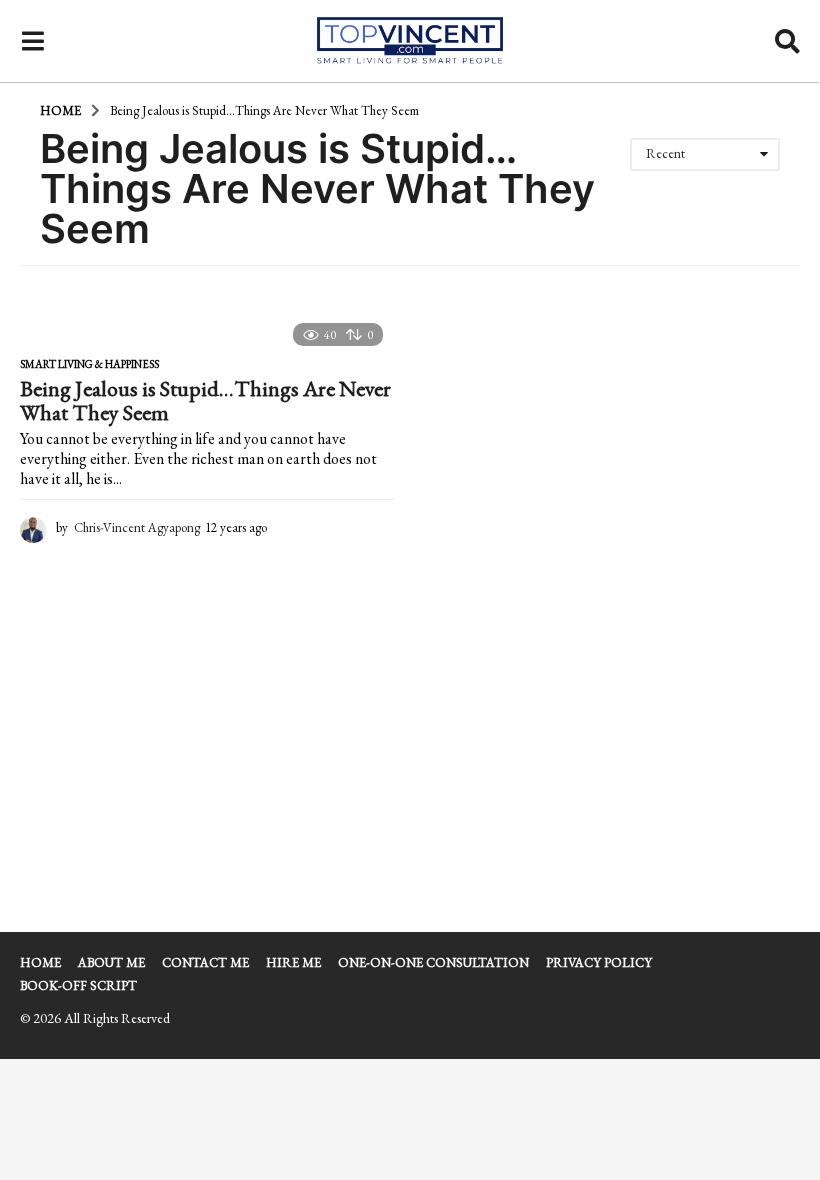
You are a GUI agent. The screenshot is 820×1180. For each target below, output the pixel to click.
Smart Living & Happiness (89, 364)
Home (40, 962)
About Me (111, 962)
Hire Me (293, 962)
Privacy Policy (599, 962)
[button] (32, 41)
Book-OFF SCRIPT (78, 985)
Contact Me (205, 962)
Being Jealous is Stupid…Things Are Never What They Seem (205, 400)
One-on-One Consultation (433, 962)
